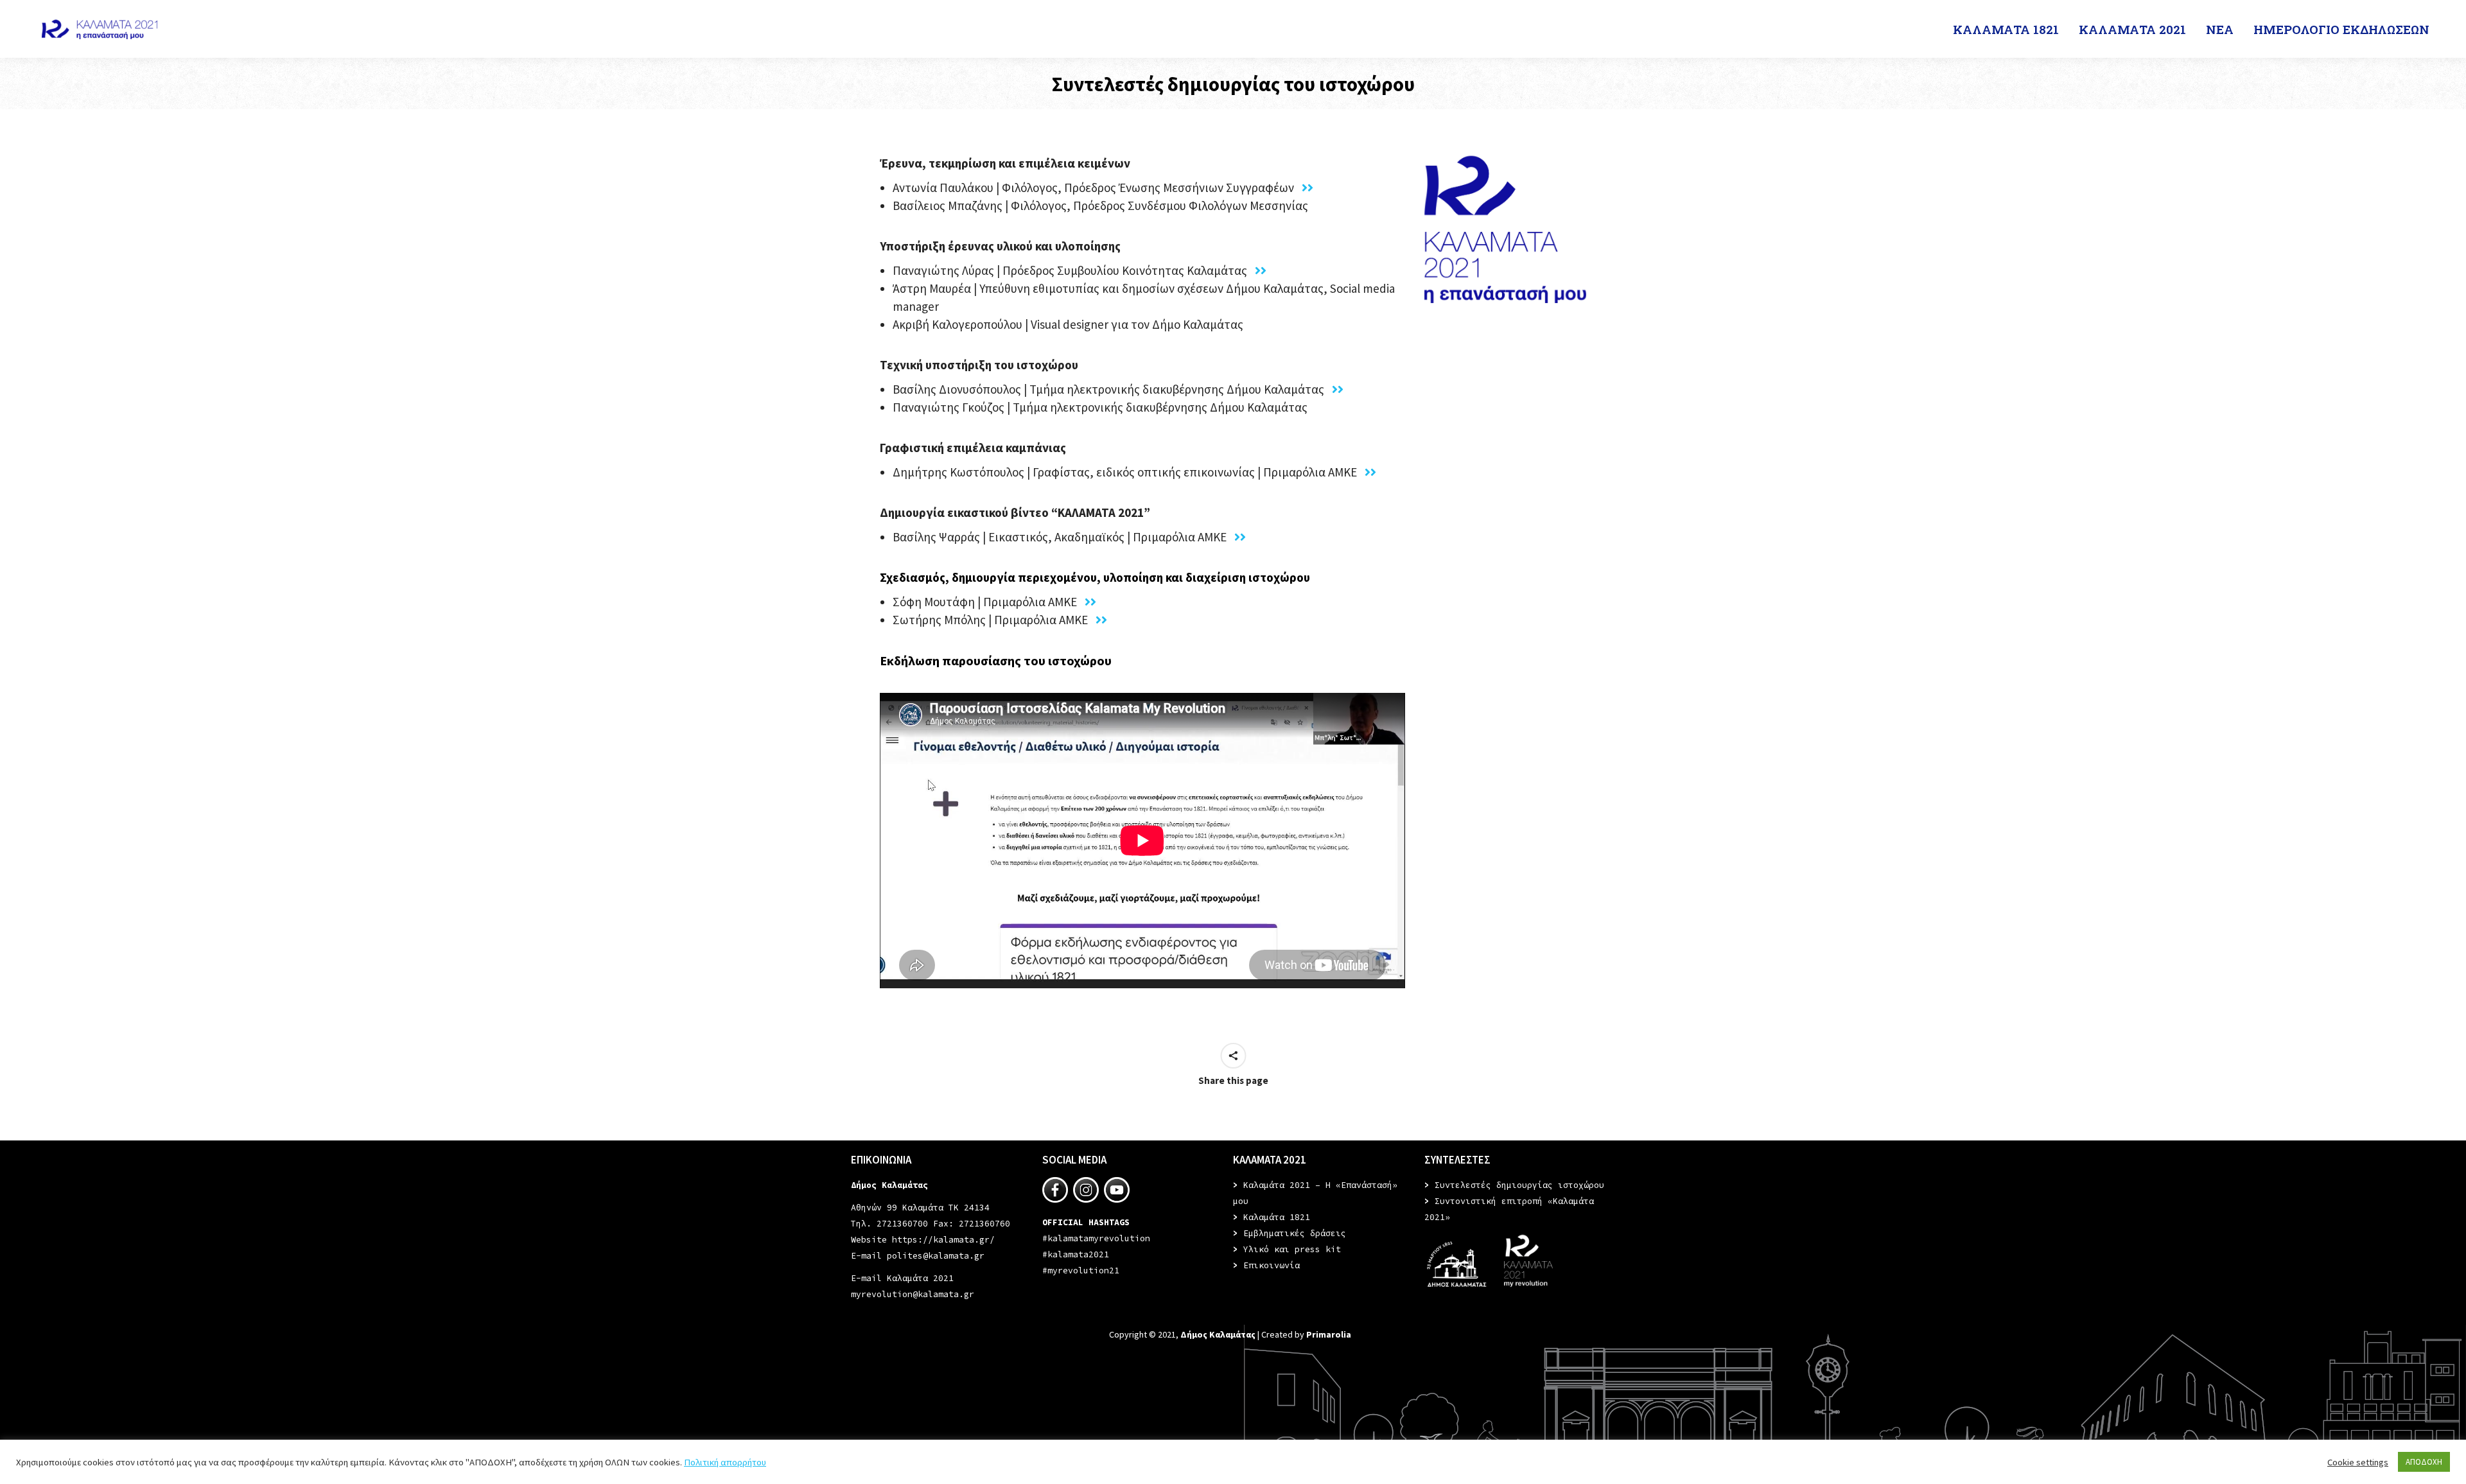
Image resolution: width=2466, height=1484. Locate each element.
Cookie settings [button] (2358, 1462)
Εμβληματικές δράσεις (1295, 1233)
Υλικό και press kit (1292, 1249)
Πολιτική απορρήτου (725, 1462)
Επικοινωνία (1272, 1265)
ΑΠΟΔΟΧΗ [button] (2424, 1462)
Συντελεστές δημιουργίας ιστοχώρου (1519, 1185)
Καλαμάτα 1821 (1277, 1217)
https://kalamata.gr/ (943, 1240)
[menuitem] (2007, 29)
